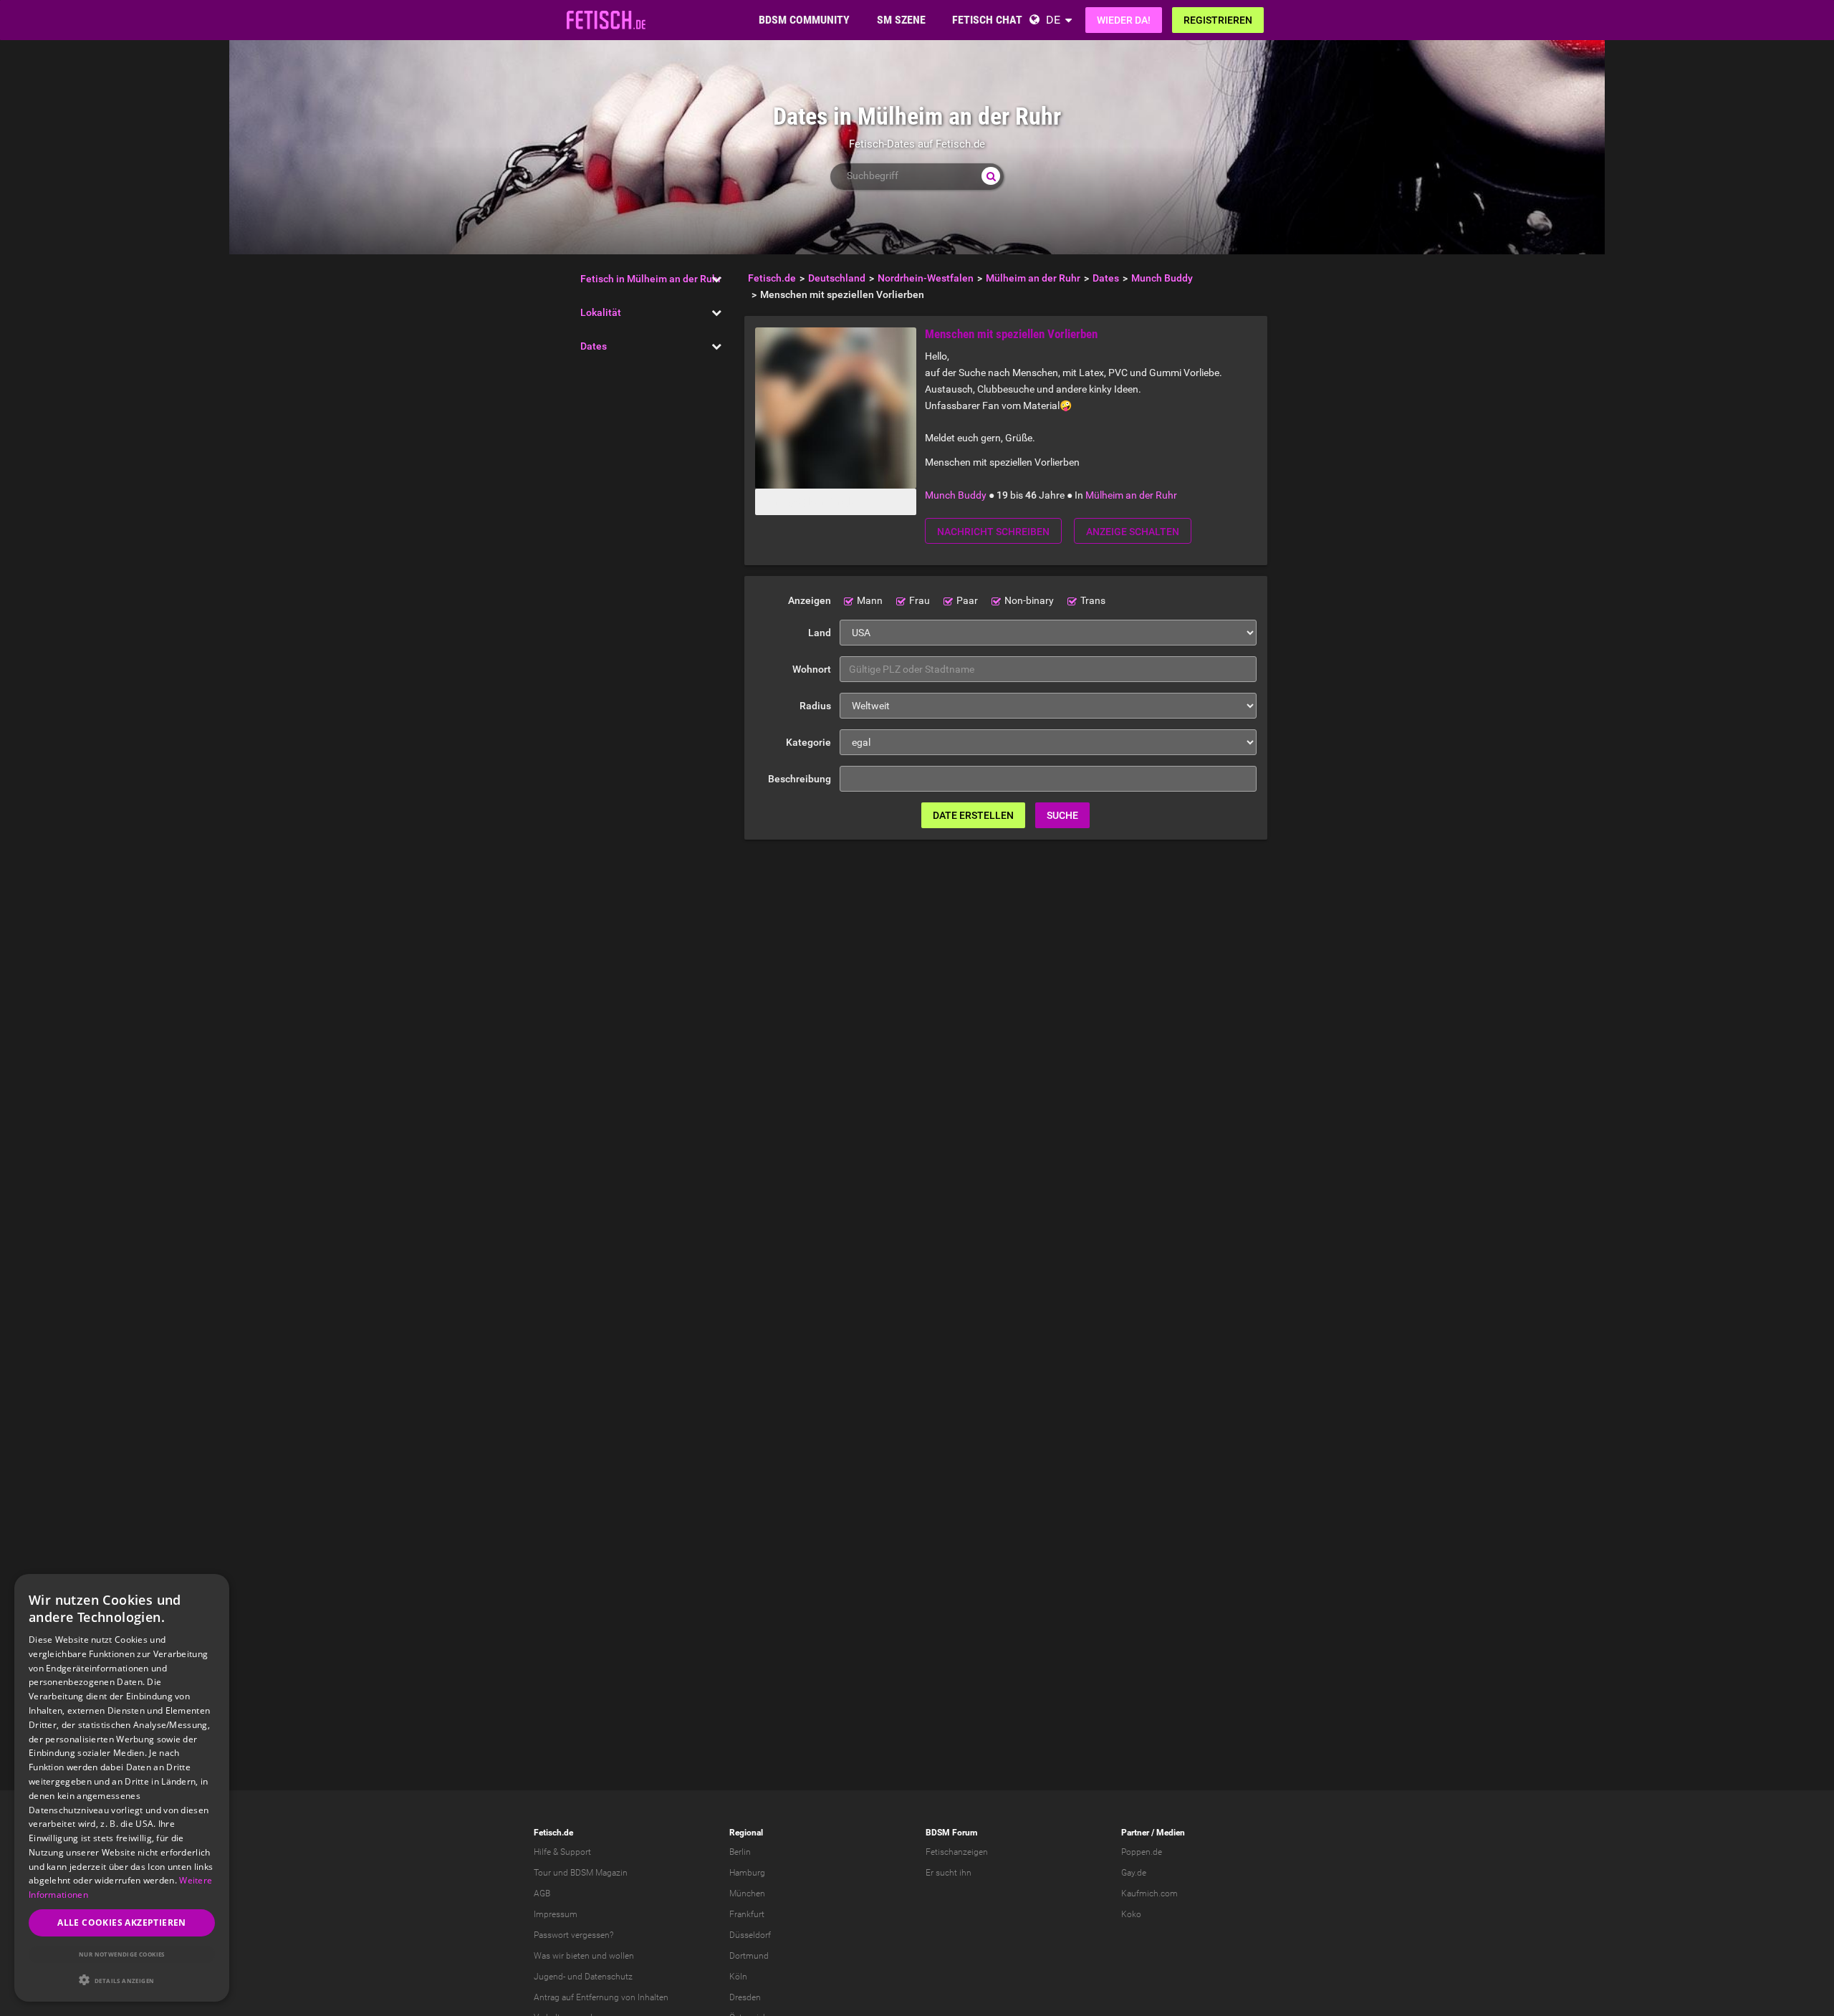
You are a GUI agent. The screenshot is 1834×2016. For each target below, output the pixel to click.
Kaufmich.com (1149, 1893)
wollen (621, 1956)
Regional (746, 1833)
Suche (1062, 815)
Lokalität (601, 312)
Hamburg (747, 1873)
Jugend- (549, 1977)
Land (820, 633)
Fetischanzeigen (957, 1852)
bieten (578, 1956)
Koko (1131, 1914)
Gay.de (1134, 1873)
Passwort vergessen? (573, 1935)
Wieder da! (1124, 20)
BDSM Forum (951, 1833)
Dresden (745, 1997)
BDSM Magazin (599, 1873)
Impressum (556, 1914)
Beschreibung (800, 779)
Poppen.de (1142, 1852)
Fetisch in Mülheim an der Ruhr (651, 279)
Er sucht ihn (949, 1873)
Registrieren (1218, 20)
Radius (815, 706)
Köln (738, 1977)
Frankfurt (747, 1914)
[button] (122, 1980)
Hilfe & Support (562, 1852)
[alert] (122, 1788)
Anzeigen (810, 600)
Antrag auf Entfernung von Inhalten (601, 1997)
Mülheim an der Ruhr (1131, 495)
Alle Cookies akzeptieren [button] (122, 1923)
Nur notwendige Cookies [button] (122, 1954)
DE (1053, 20)
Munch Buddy (956, 495)
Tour (542, 1873)
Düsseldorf (750, 1935)
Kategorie (808, 742)
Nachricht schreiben (993, 532)
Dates (594, 346)
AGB (542, 1893)
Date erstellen (973, 815)
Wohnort (812, 669)
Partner (1135, 1833)
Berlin (740, 1852)
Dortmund (749, 1956)
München (747, 1893)
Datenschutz (609, 1977)
